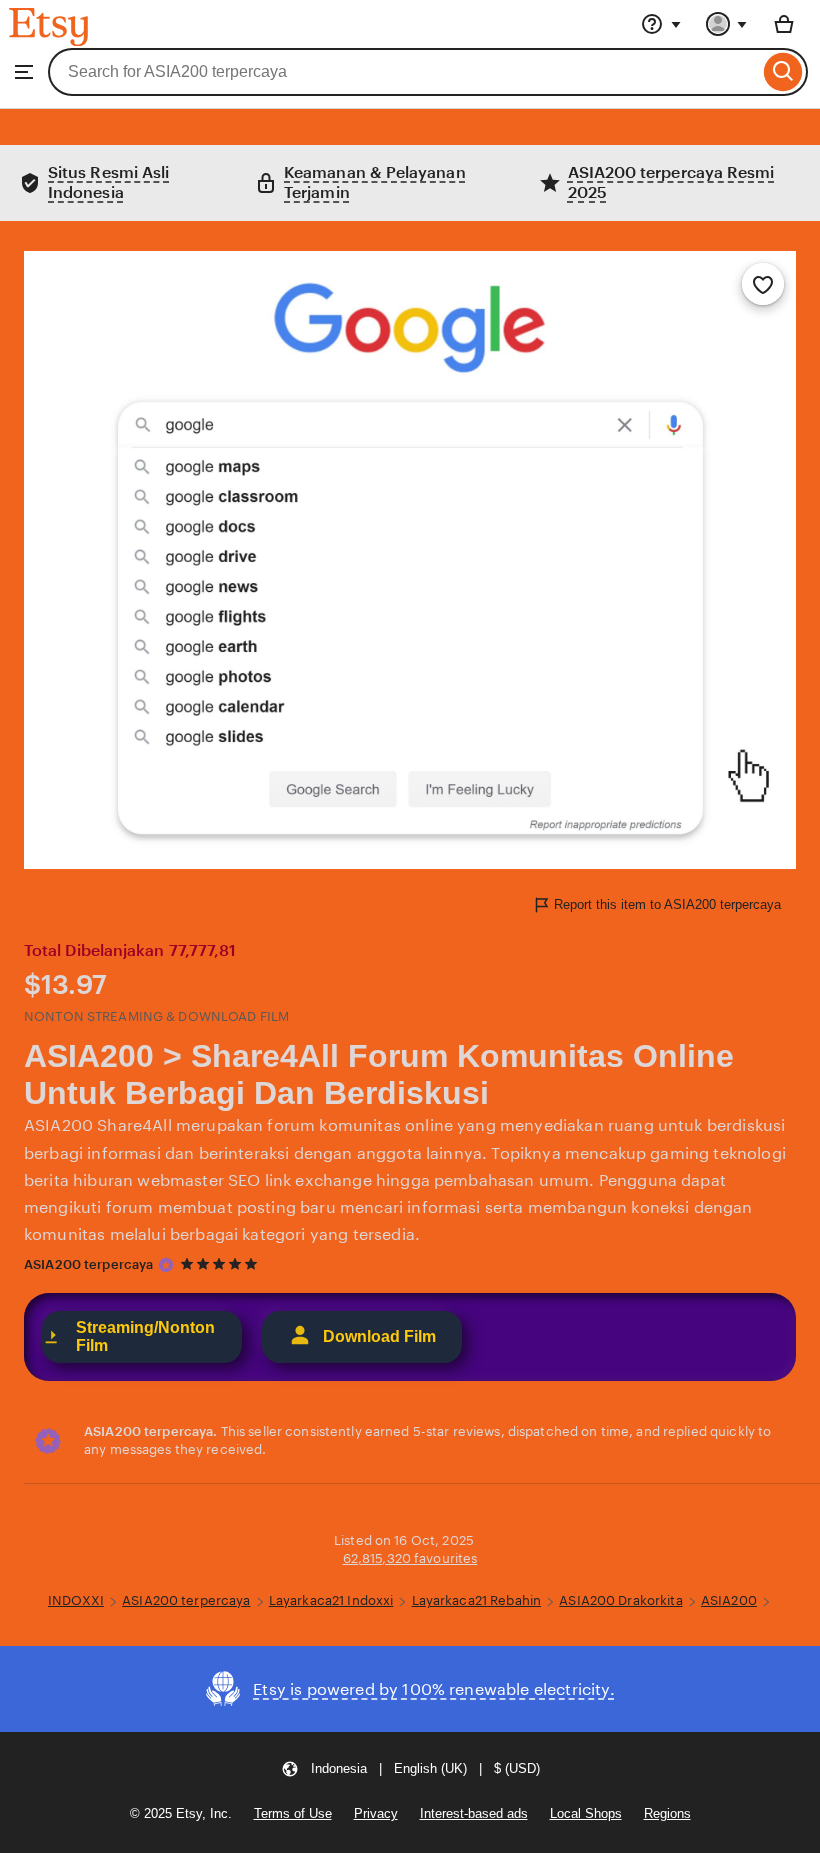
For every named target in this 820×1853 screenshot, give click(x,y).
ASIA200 (729, 1600)
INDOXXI (76, 1600)
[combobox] (403, 72)
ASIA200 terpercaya (88, 1264)
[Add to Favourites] (763, 284)
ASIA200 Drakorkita (620, 1600)
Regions (667, 1813)
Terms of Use (293, 1813)
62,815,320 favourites (410, 1558)
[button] (410, 1768)
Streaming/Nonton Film (145, 1336)
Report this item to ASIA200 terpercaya (667, 904)
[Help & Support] (661, 24)
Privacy (376, 1813)
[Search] (783, 72)
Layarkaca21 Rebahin (476, 1600)
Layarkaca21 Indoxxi (331, 1600)
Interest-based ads (474, 1813)
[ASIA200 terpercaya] (166, 1265)
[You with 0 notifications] (727, 24)
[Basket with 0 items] (784, 24)
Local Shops (586, 1813)
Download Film (379, 1336)
